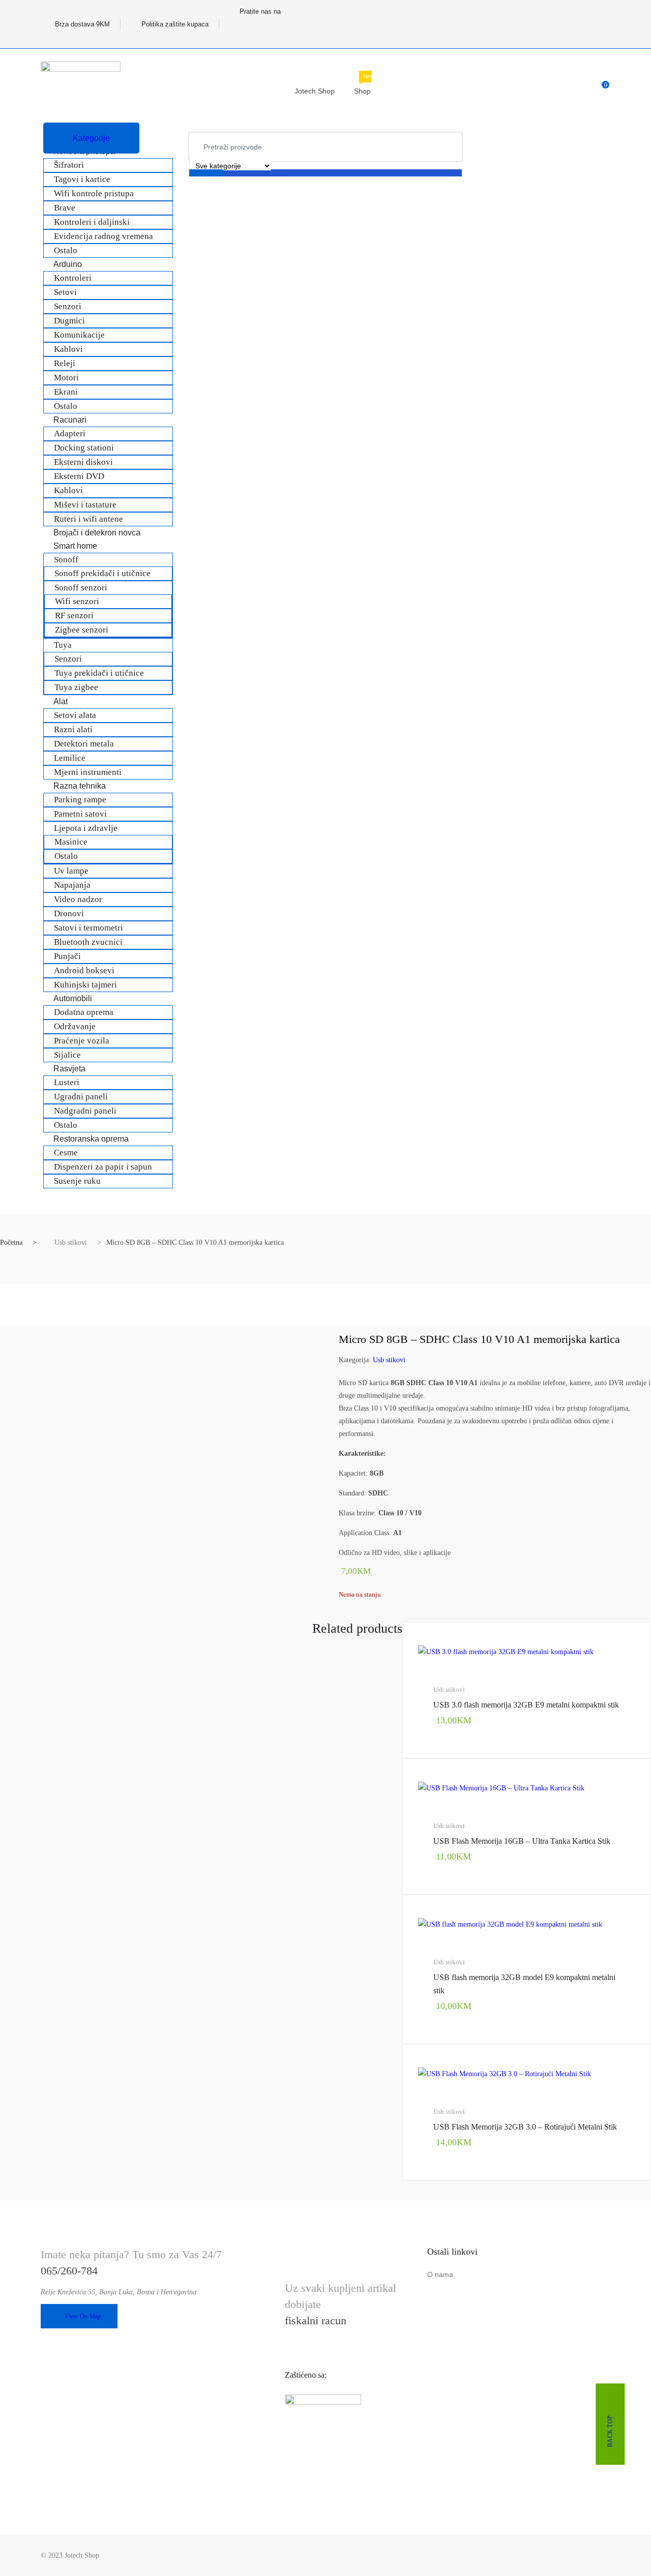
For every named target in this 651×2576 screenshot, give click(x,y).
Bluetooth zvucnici (88, 942)
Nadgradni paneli (85, 1111)
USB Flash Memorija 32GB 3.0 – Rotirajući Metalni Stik (525, 2127)
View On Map (83, 2316)
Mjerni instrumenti (88, 772)
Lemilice (70, 758)
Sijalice (67, 1055)
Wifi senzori (77, 601)
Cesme (66, 1152)
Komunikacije (79, 335)
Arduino (68, 264)
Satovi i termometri (88, 928)
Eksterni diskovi (83, 462)
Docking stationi (84, 448)
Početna (11, 1242)
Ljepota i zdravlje (86, 828)
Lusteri (67, 1082)
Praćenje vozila (82, 1041)
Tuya (63, 645)
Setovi (65, 292)
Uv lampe (71, 871)
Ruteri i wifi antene (88, 519)
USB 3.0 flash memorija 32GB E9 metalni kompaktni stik (526, 1705)
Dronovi (69, 913)
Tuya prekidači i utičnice (99, 673)
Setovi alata (75, 715)
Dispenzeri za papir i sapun (103, 1167)
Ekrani (66, 392)
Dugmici (69, 321)
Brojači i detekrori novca (97, 533)
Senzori (68, 306)
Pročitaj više (440, 2214)
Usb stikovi (71, 1242)
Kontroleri (73, 278)
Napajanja (72, 885)
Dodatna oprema (84, 1012)
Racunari (70, 420)
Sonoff (66, 560)
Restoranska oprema (91, 1139)
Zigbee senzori (82, 630)
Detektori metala (84, 744)
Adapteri (70, 433)
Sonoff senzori (81, 588)
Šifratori (69, 165)
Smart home (75, 546)
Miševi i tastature (85, 505)
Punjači (67, 956)
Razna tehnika (80, 786)
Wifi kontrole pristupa (94, 193)
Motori (66, 378)
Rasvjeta (69, 1069)
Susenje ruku (77, 1181)
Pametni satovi (80, 814)
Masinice (71, 842)
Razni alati (73, 729)
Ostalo (66, 250)
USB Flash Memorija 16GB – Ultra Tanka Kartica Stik (522, 1841)
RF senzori (74, 616)
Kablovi (68, 349)
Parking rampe (80, 800)
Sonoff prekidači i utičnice (102, 573)
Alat (61, 701)
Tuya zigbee (76, 687)
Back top (610, 2431)
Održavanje (75, 1026)
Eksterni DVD (79, 476)
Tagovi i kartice (82, 179)
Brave (65, 208)
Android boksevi (84, 970)
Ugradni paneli (81, 1097)
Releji (65, 363)
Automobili (73, 998)
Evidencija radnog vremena (103, 236)
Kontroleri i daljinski (92, 222)
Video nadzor (78, 899)
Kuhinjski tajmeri (85, 985)
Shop (364, 86)
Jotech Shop (315, 91)
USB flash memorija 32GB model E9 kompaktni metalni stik (524, 1984)
